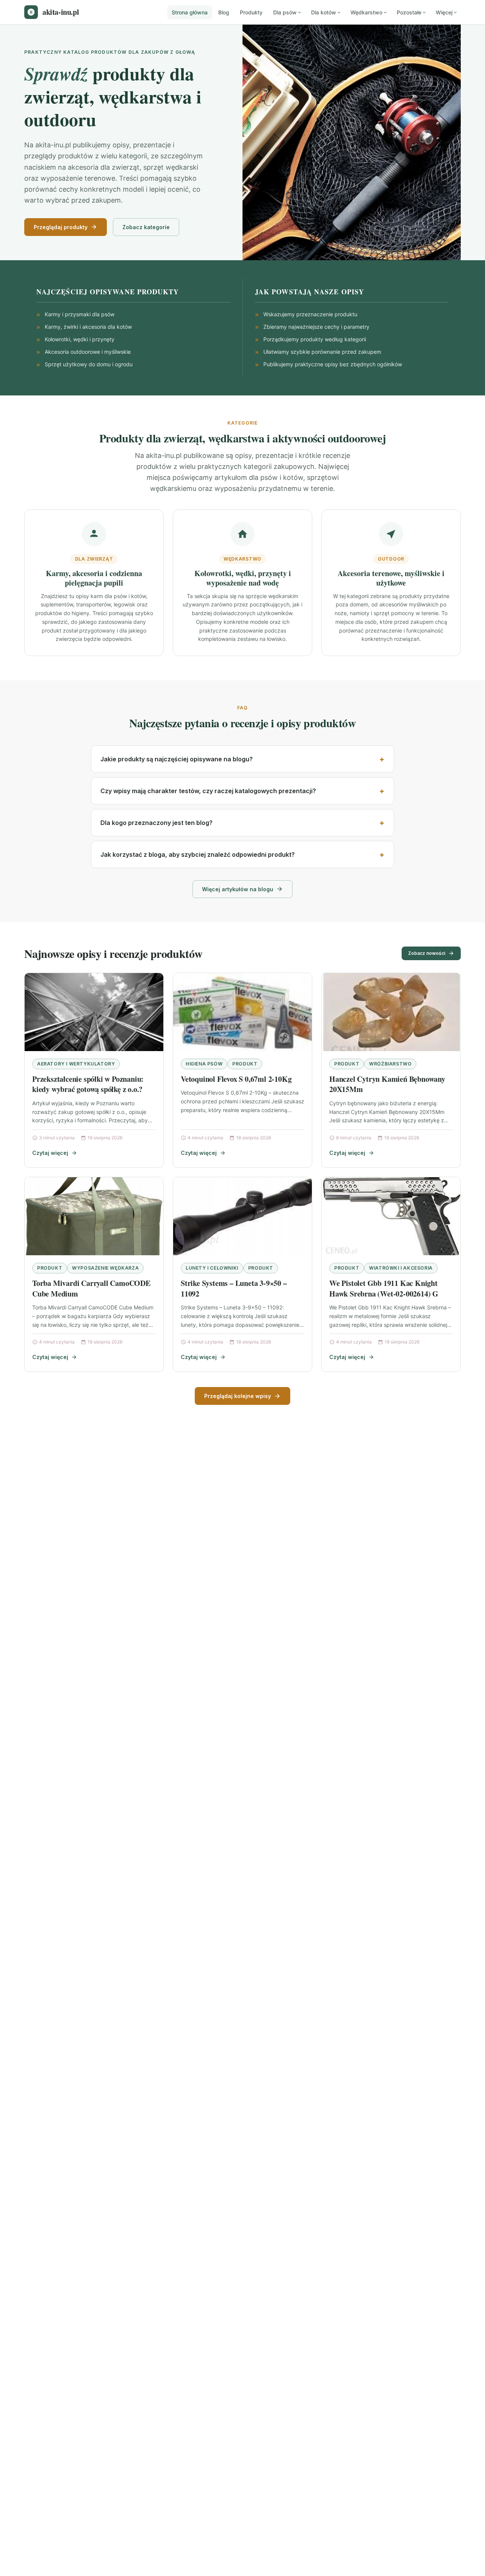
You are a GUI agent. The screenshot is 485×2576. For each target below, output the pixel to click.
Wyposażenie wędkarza (105, 1268)
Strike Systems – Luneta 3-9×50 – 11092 (234, 1288)
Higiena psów (204, 1064)
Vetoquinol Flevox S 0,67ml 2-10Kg (236, 1079)
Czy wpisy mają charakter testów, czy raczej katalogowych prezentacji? (208, 791)
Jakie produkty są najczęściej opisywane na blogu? (177, 759)
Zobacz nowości (427, 953)
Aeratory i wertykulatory (76, 1064)
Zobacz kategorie (146, 227)
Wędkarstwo (366, 12)
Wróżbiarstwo (390, 1064)
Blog (224, 12)
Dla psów (285, 12)
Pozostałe (409, 12)
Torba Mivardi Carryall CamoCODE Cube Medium (91, 1288)
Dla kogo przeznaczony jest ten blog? (156, 823)
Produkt (245, 1064)
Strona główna (190, 12)
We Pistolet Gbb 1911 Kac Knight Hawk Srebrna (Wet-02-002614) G (384, 1288)
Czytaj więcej (50, 1153)
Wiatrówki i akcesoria (401, 1268)
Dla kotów (324, 12)
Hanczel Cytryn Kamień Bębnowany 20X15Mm (387, 1084)
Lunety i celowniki (212, 1268)
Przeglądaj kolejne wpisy (238, 1396)
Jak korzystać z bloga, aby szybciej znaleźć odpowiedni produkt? (198, 855)
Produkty (251, 12)
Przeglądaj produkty (61, 227)
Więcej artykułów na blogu (238, 889)
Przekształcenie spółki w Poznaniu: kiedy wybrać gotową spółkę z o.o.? (88, 1084)
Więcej (444, 12)
